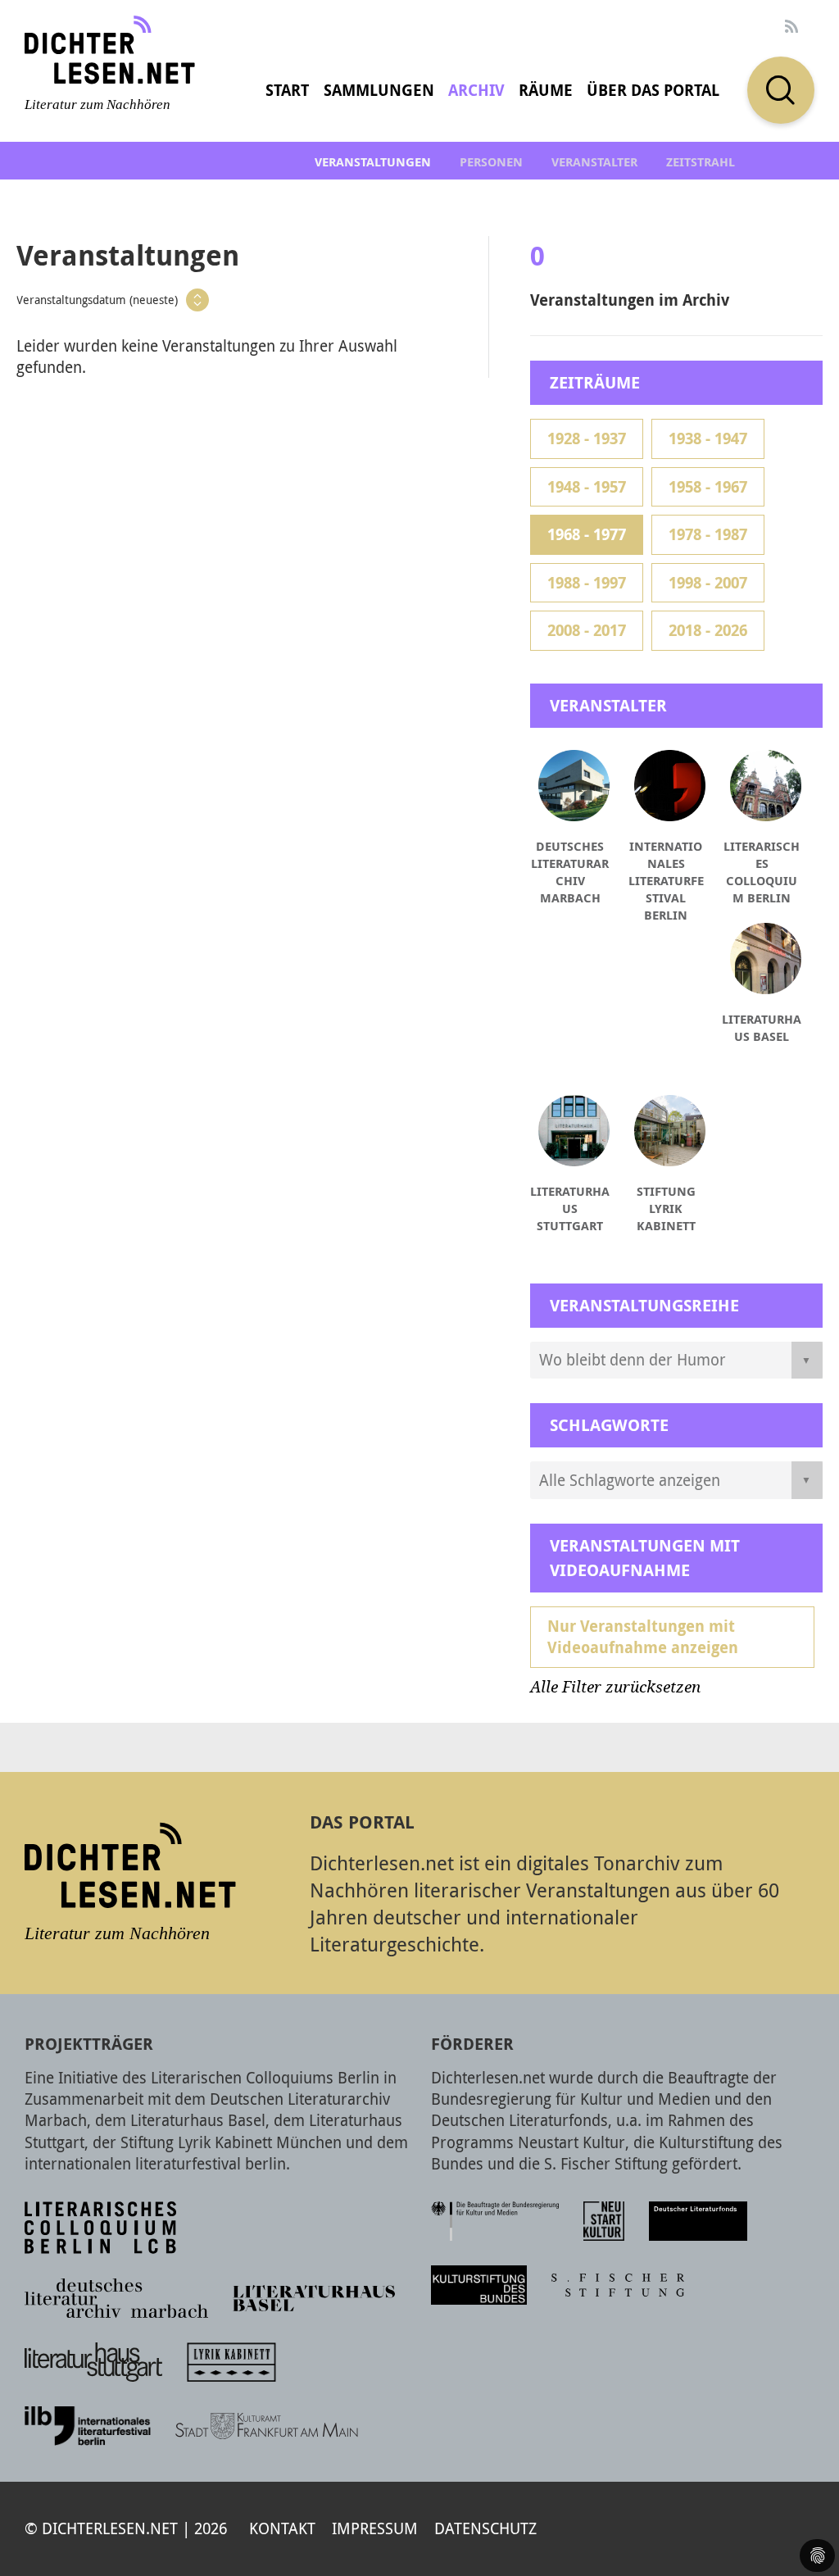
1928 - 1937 (587, 438)
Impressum (375, 2528)
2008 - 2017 (587, 630)
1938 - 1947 (708, 438)
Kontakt (282, 2528)
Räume (546, 90)
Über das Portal (653, 90)
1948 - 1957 (587, 487)
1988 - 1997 (587, 583)
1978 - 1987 (708, 534)
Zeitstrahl (701, 162)
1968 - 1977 (587, 534)
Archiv (476, 90)
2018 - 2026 (708, 630)
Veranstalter (594, 162)
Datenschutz (485, 2528)
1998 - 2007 (708, 583)
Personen (491, 162)
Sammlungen (379, 90)
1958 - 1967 (708, 487)
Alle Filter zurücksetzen (615, 1687)
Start (287, 90)
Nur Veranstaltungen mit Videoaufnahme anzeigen (643, 1637)
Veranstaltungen (373, 162)
